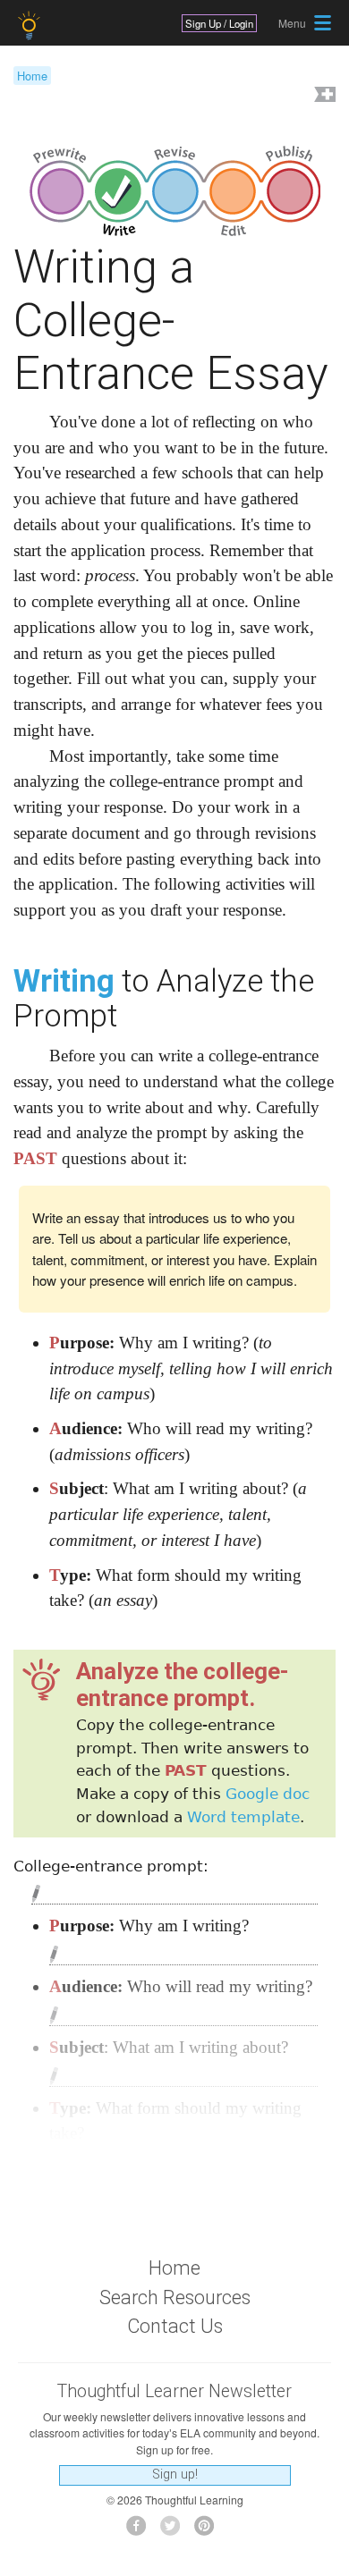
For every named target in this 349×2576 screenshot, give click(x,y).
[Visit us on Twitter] (175, 2531)
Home (32, 76)
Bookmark (323, 96)
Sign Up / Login (219, 23)
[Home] (31, 25)
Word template (243, 1817)
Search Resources (175, 2297)
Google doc (268, 1794)
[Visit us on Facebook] (141, 2531)
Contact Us (175, 2326)
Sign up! (175, 2475)
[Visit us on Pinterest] (209, 2531)
